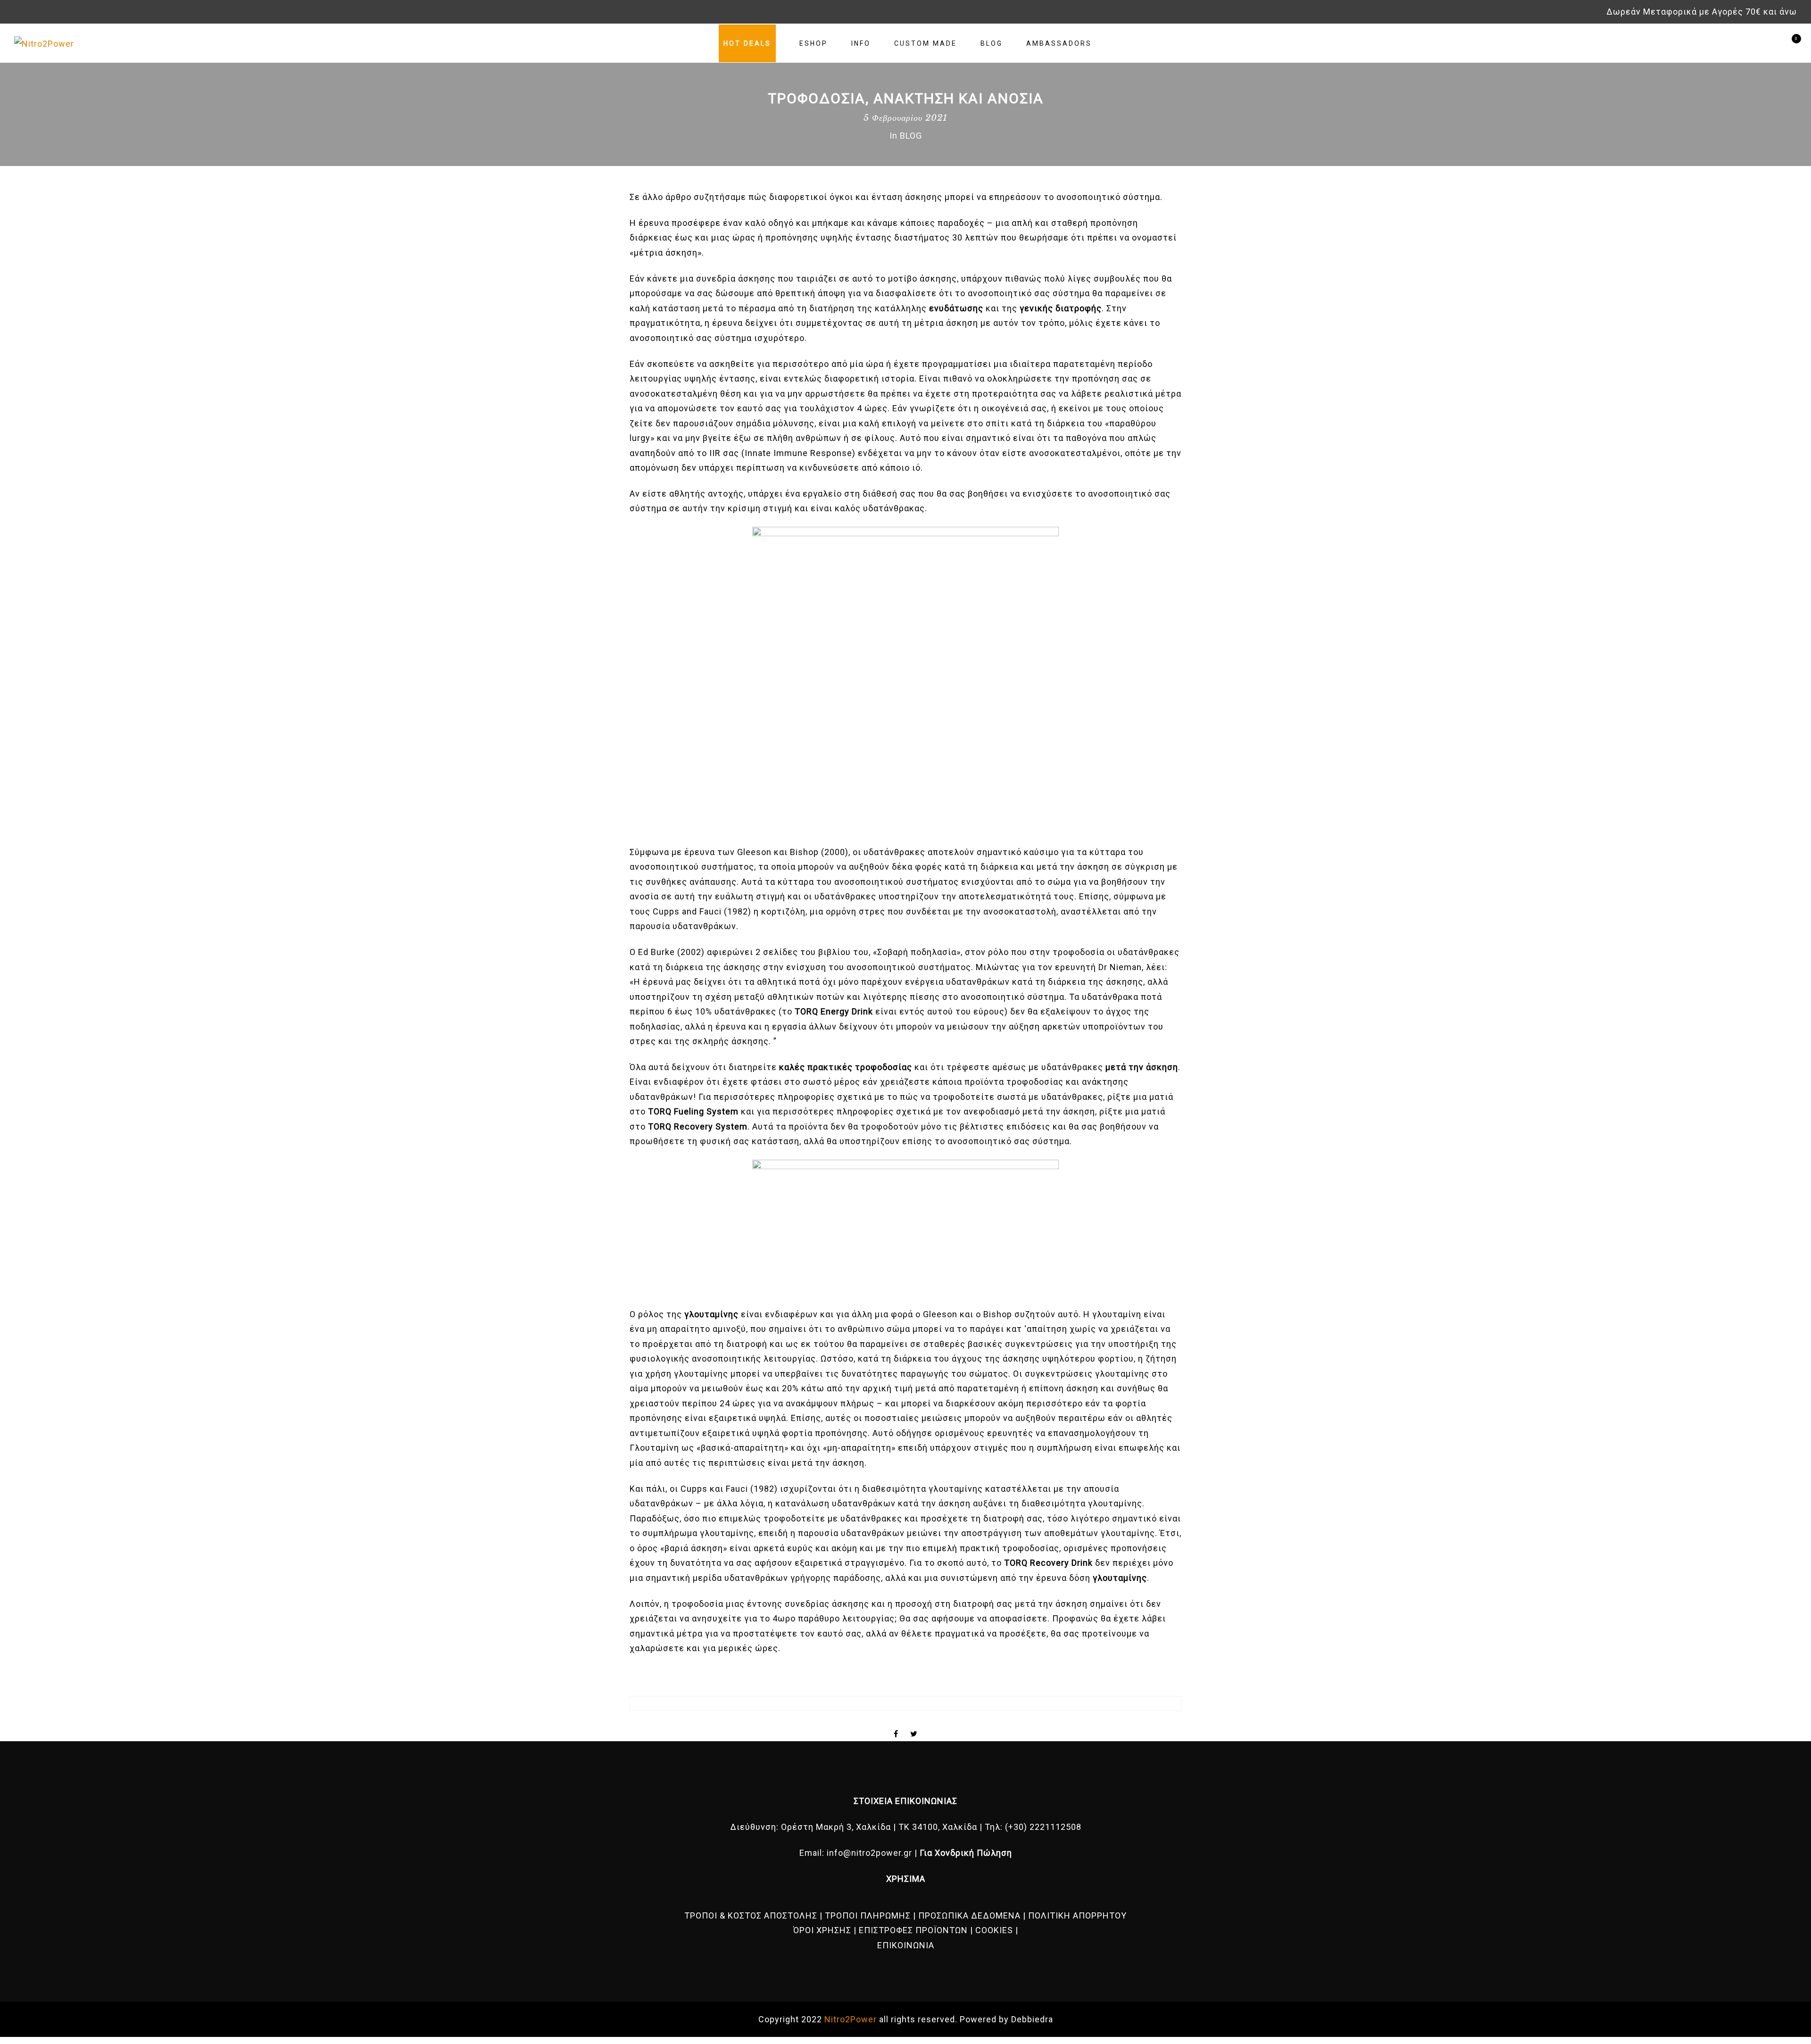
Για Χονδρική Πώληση (966, 1853)
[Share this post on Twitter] (914, 1726)
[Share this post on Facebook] (896, 1726)
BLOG (992, 43)
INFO (861, 43)
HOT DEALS (747, 43)
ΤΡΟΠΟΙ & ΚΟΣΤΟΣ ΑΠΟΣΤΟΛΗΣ (751, 1915)
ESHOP (814, 43)
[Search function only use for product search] (1756, 43)
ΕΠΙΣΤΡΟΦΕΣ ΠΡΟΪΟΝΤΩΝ (913, 1930)
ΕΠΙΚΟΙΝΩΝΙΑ (906, 1945)
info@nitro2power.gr (869, 1853)
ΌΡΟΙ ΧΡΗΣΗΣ (822, 1930)
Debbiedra (1032, 2019)
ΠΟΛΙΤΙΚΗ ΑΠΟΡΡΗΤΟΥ (1077, 1915)
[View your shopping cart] (1789, 43)
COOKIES (994, 1930)
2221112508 (1055, 1827)
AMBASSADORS (1059, 43)
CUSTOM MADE (926, 43)
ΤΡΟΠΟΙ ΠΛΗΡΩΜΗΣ (868, 1915)
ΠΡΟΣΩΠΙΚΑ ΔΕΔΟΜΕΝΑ (969, 1915)
